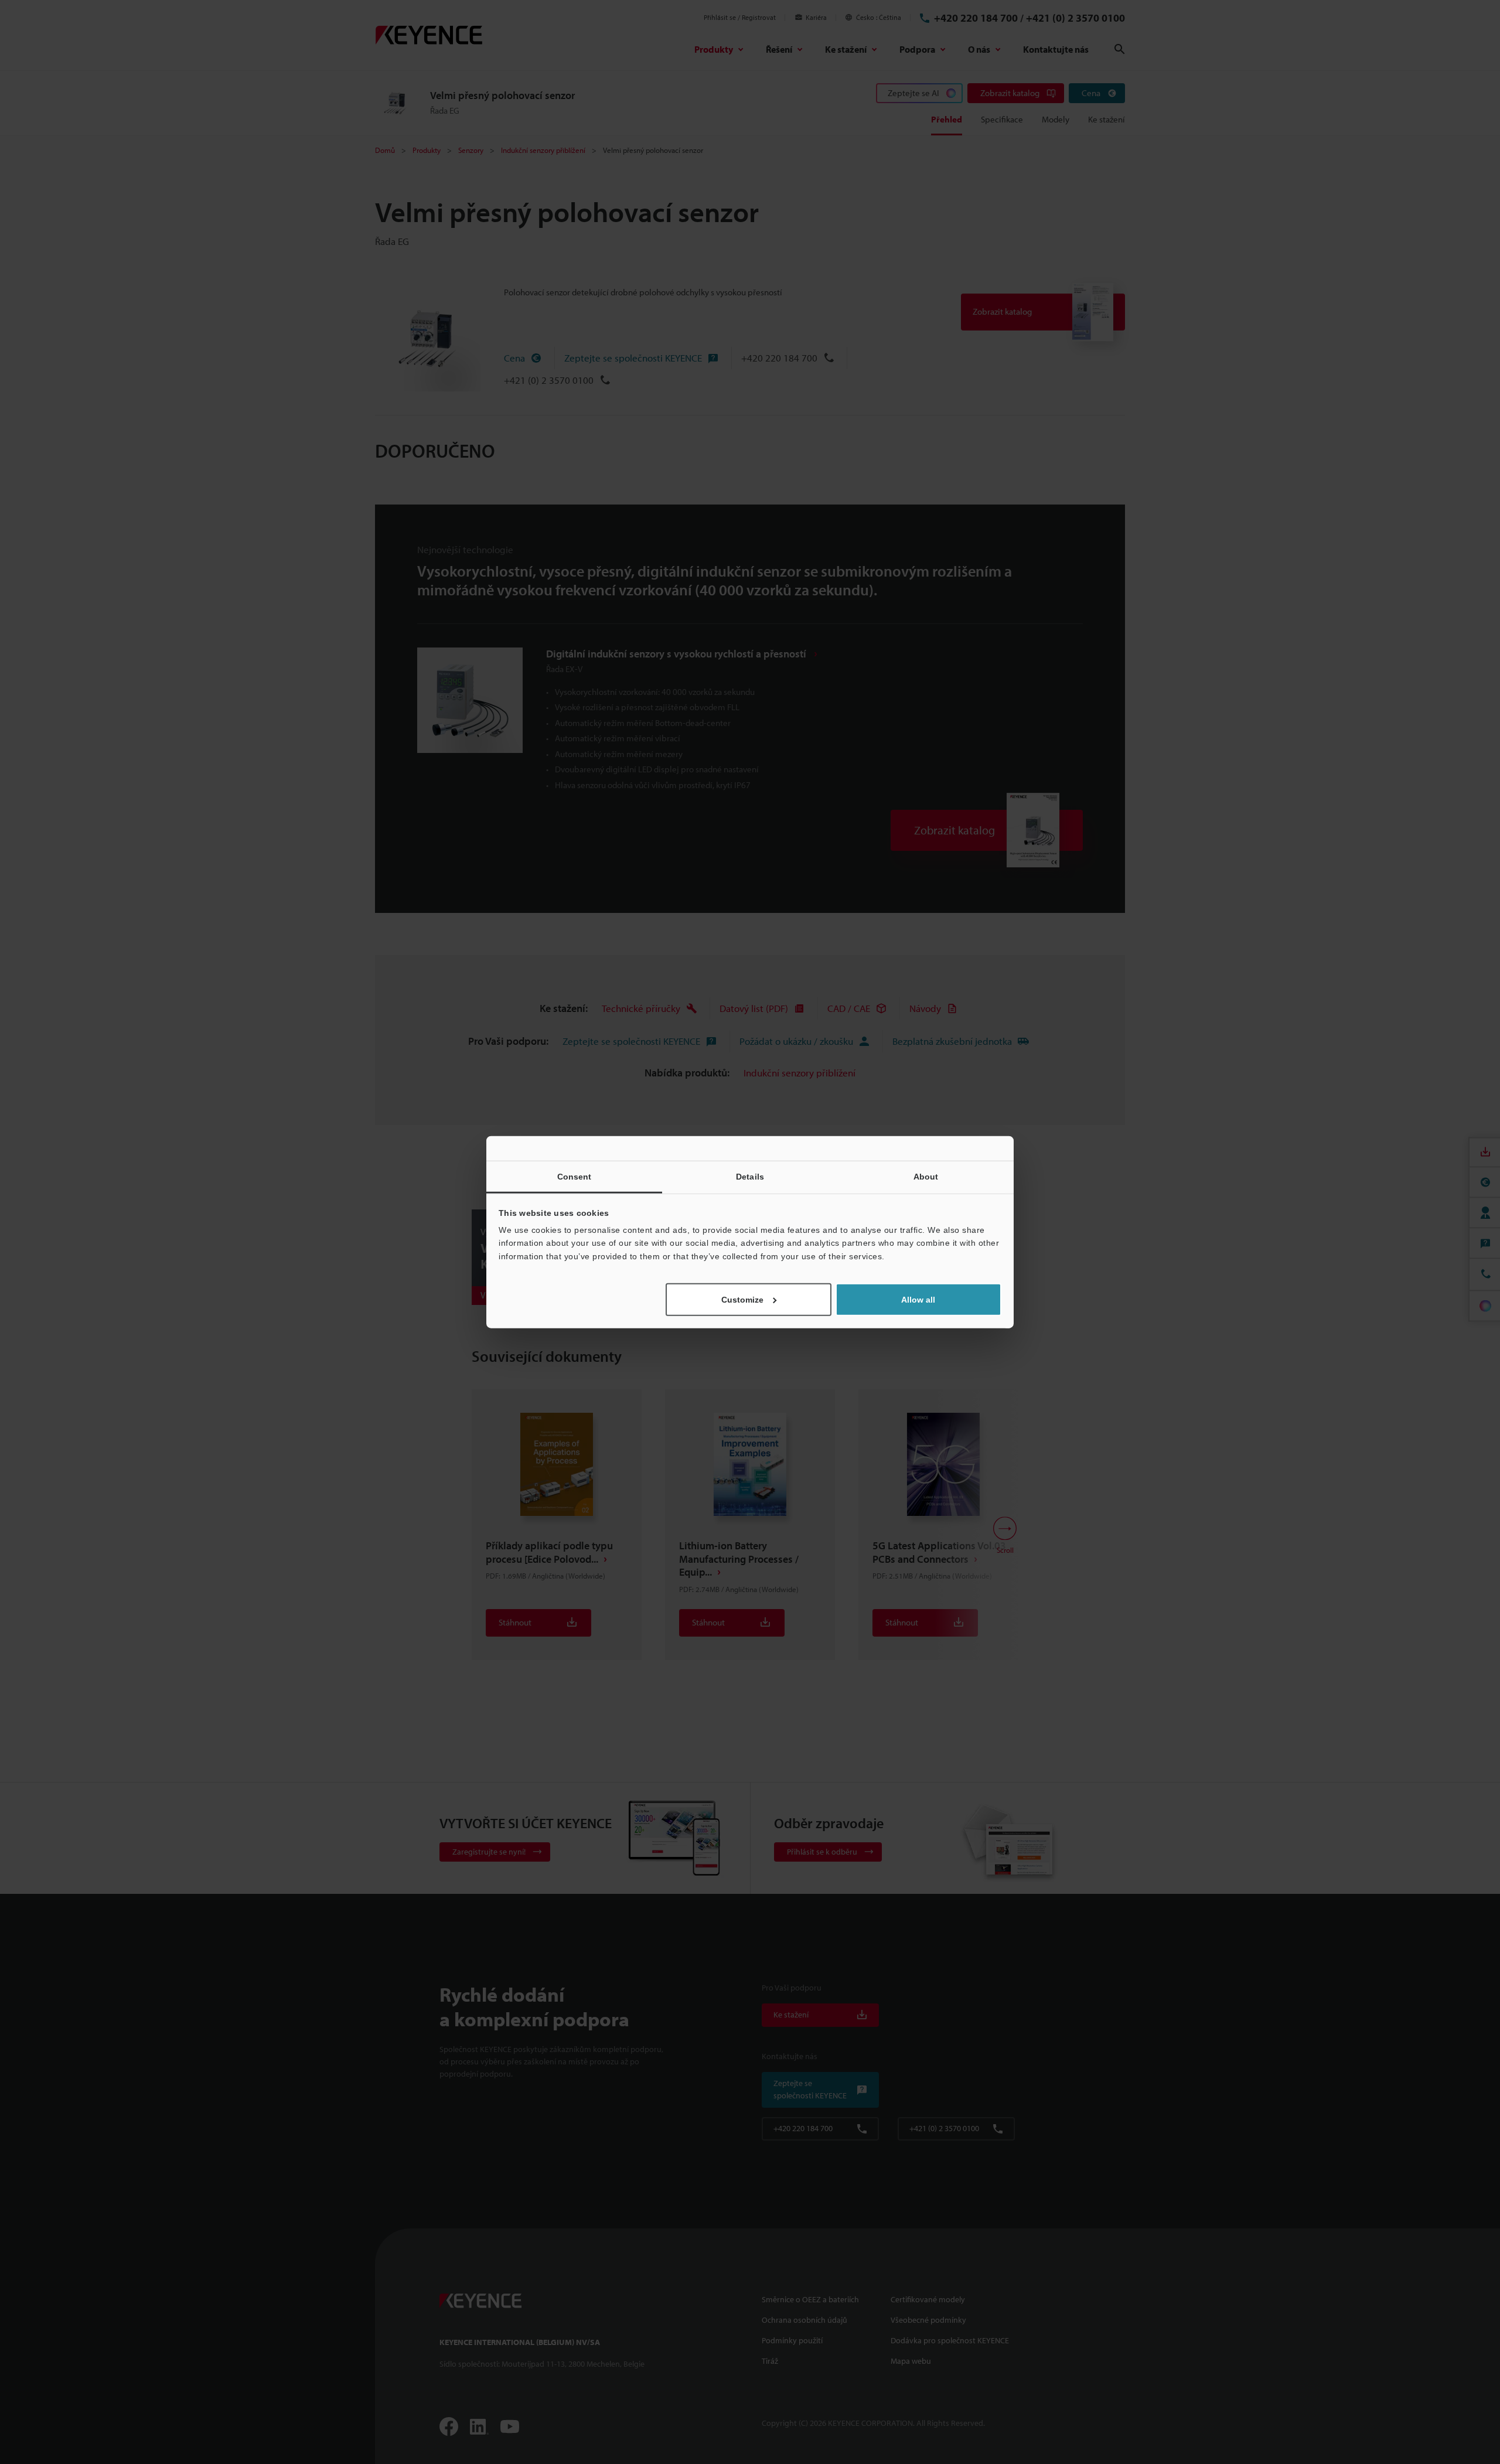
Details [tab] (750, 1176)
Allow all (918, 1300)
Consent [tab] (575, 1176)
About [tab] (926, 1176)
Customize (742, 1300)
